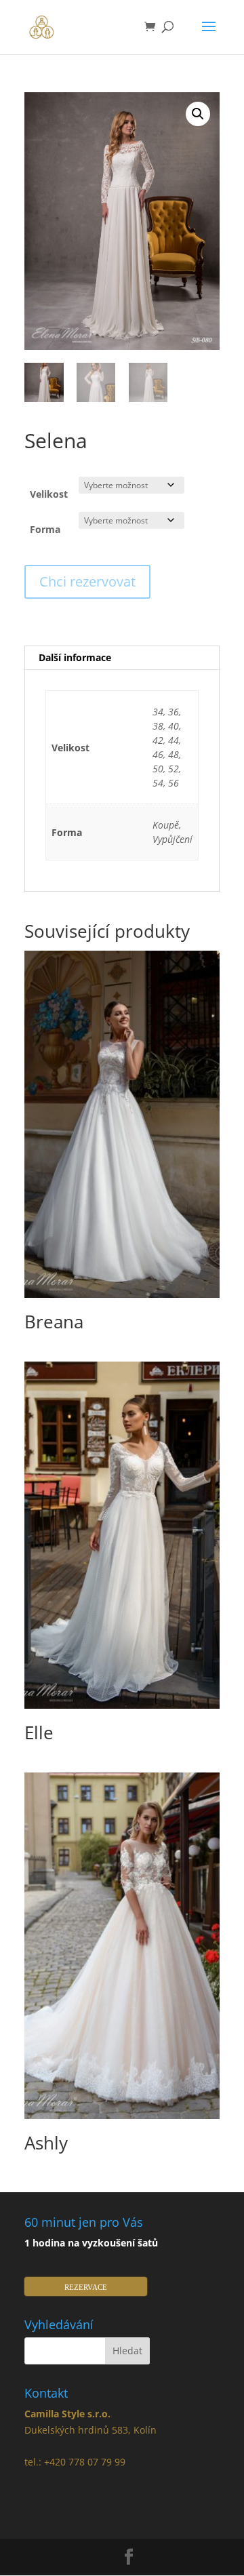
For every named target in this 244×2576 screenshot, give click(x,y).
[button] (198, 114)
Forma (45, 529)
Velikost (49, 494)
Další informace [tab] (75, 657)
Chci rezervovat (87, 581)
